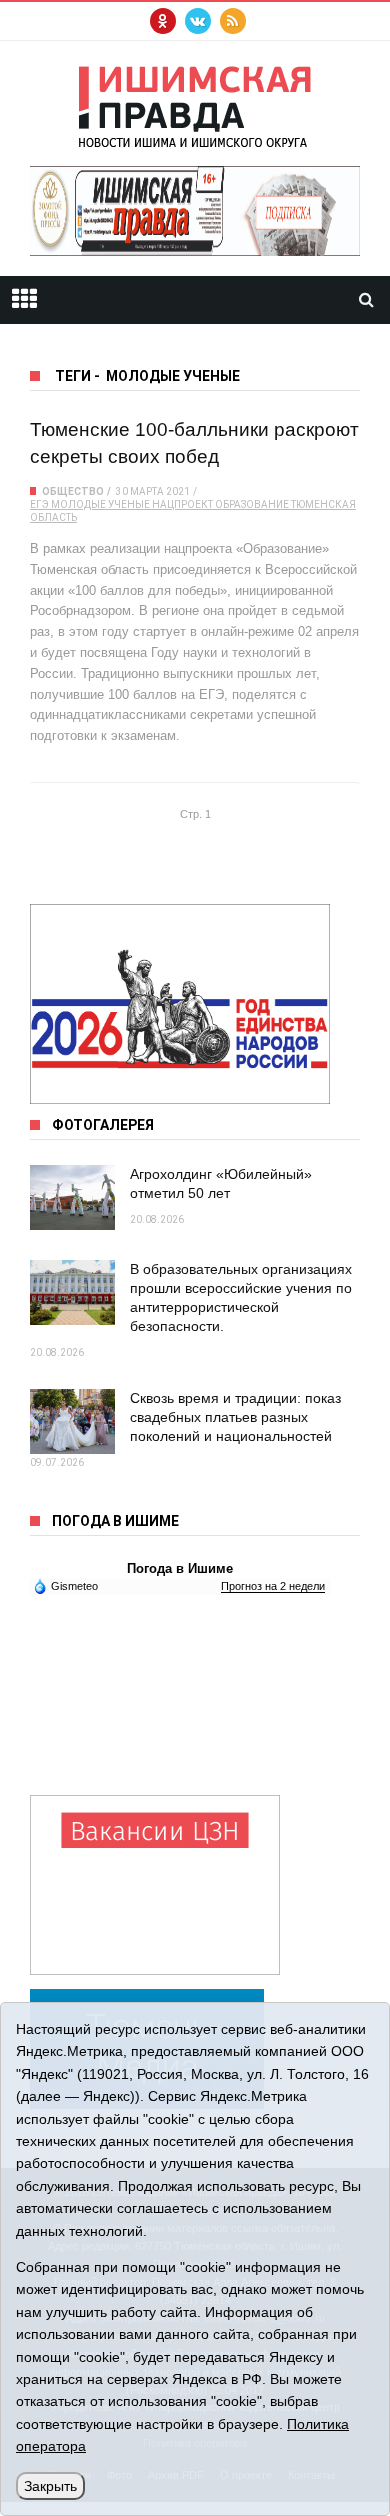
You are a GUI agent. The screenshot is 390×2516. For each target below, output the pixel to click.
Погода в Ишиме (180, 1568)
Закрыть (50, 2486)
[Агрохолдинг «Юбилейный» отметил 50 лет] (72, 1197)
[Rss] (233, 21)
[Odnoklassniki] (163, 21)
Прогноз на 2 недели (273, 1586)
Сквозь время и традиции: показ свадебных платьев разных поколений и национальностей (235, 1417)
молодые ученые (100, 504)
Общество (73, 491)
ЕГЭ (39, 504)
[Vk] (198, 21)
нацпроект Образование (220, 504)
